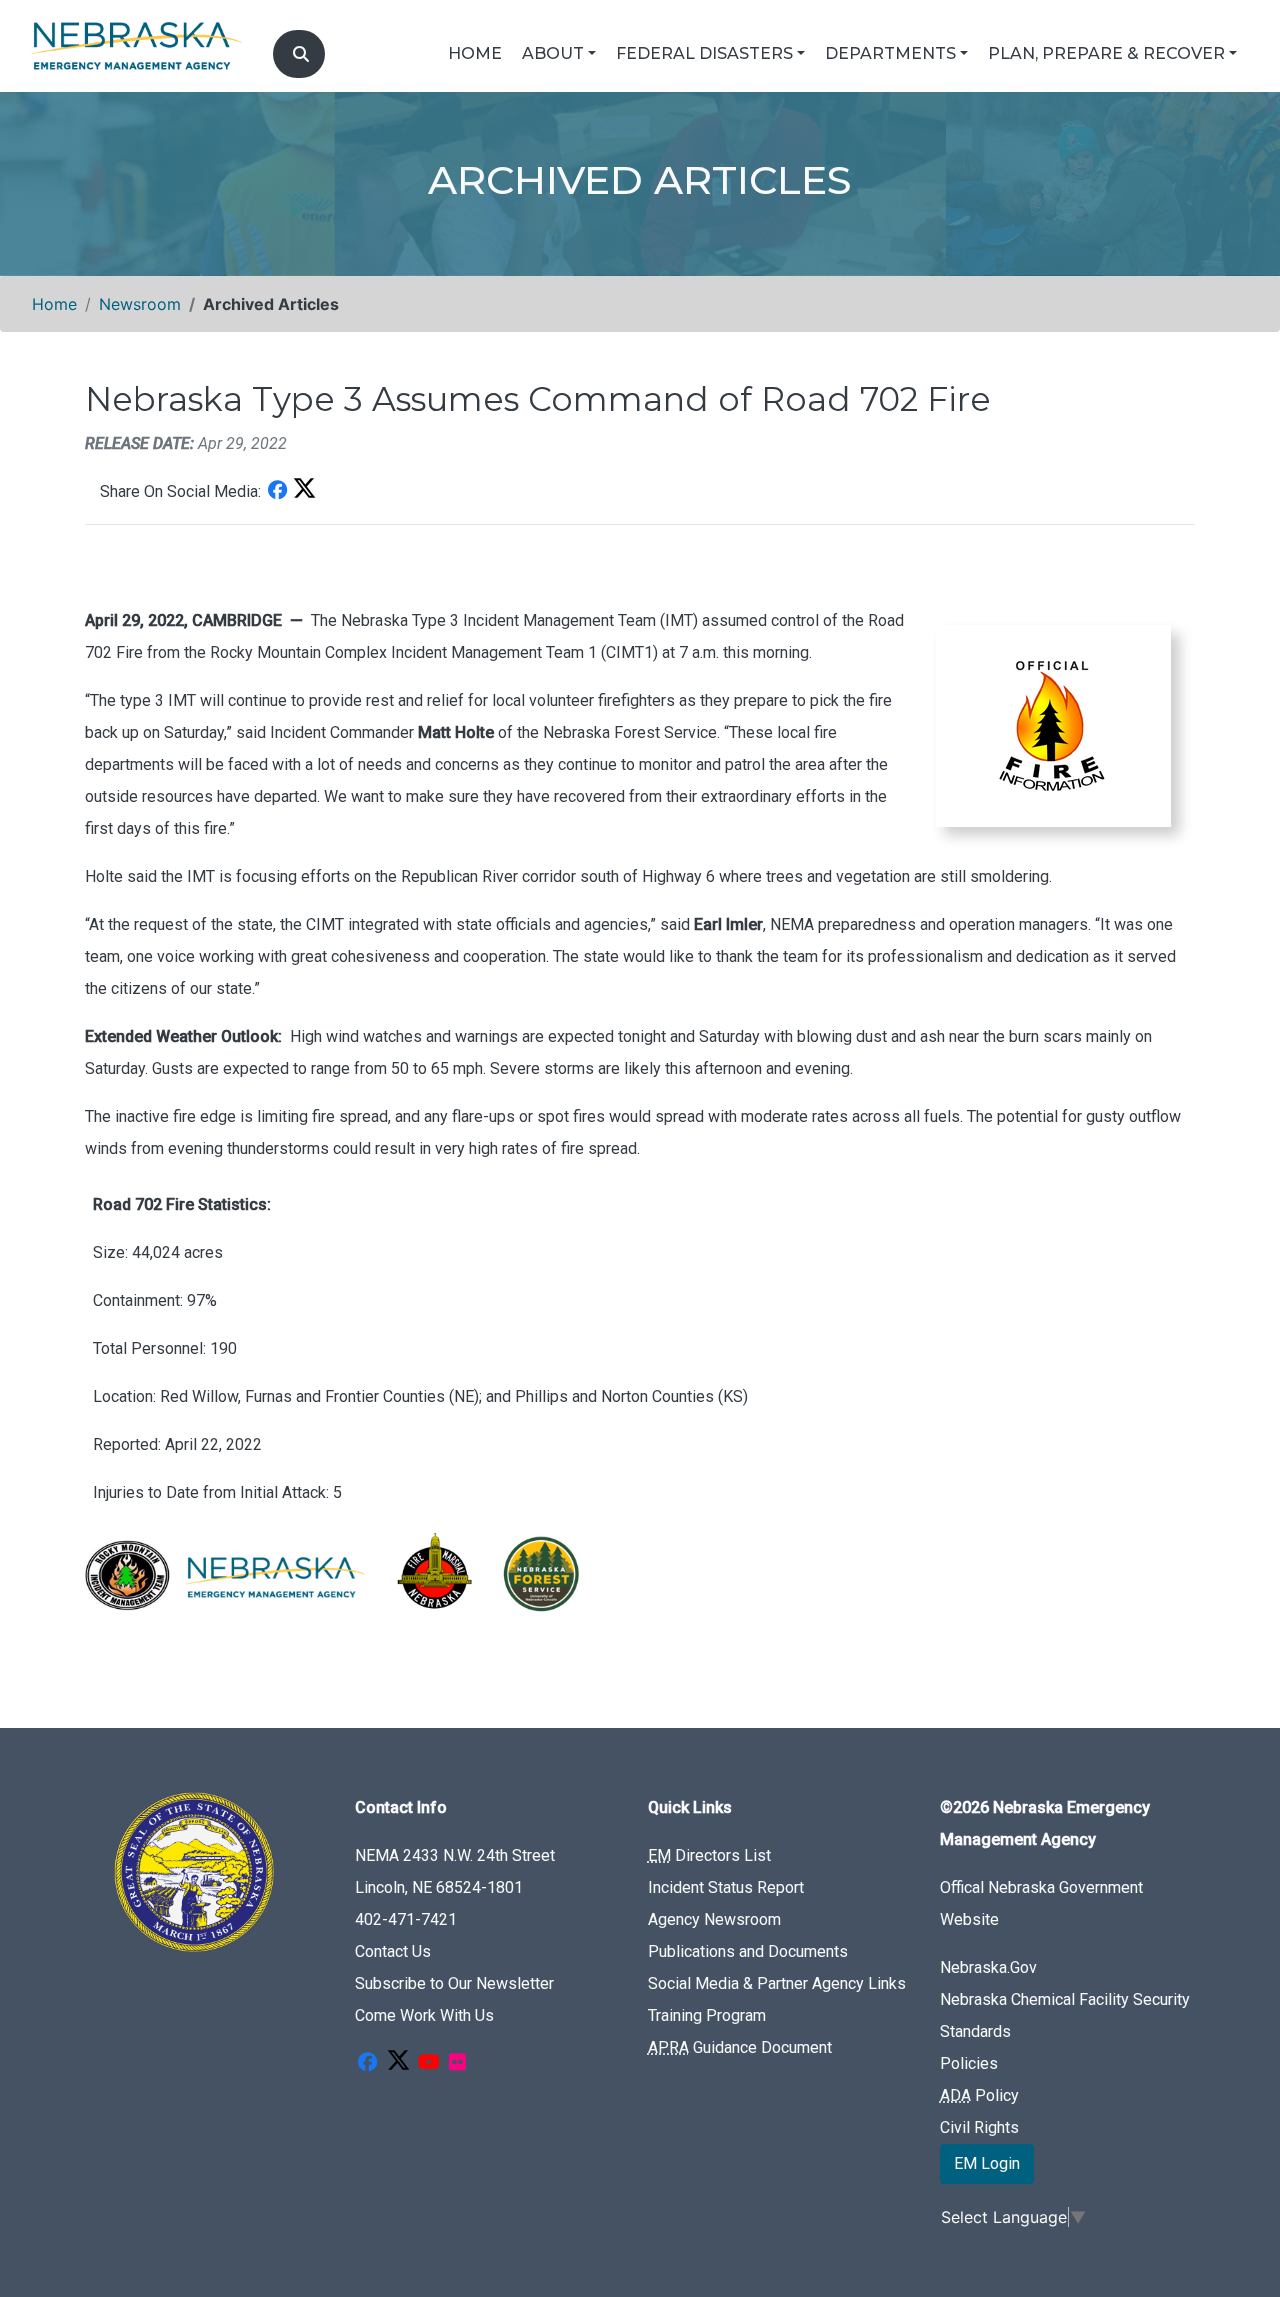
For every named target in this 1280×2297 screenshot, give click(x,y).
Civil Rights (979, 2127)
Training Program (707, 2015)
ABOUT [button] (553, 53)
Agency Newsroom (714, 1919)
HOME (475, 53)
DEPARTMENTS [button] (890, 53)
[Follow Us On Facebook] (367, 2063)
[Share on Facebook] (277, 491)
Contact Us (393, 1951)
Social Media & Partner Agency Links (777, 1983)
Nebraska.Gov (988, 1967)
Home (54, 304)
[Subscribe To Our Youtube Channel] (429, 2063)
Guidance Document (740, 2047)
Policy (979, 2095)
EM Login (987, 2163)
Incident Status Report (726, 1887)
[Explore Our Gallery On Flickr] (457, 2063)
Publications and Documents (748, 1951)
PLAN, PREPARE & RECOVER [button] (1106, 53)
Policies (969, 2063)
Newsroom (140, 304)
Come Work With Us (424, 2015)
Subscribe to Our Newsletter (454, 1983)
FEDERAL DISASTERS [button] (704, 53)
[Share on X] (304, 491)
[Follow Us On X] (398, 2063)
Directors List (709, 1855)
